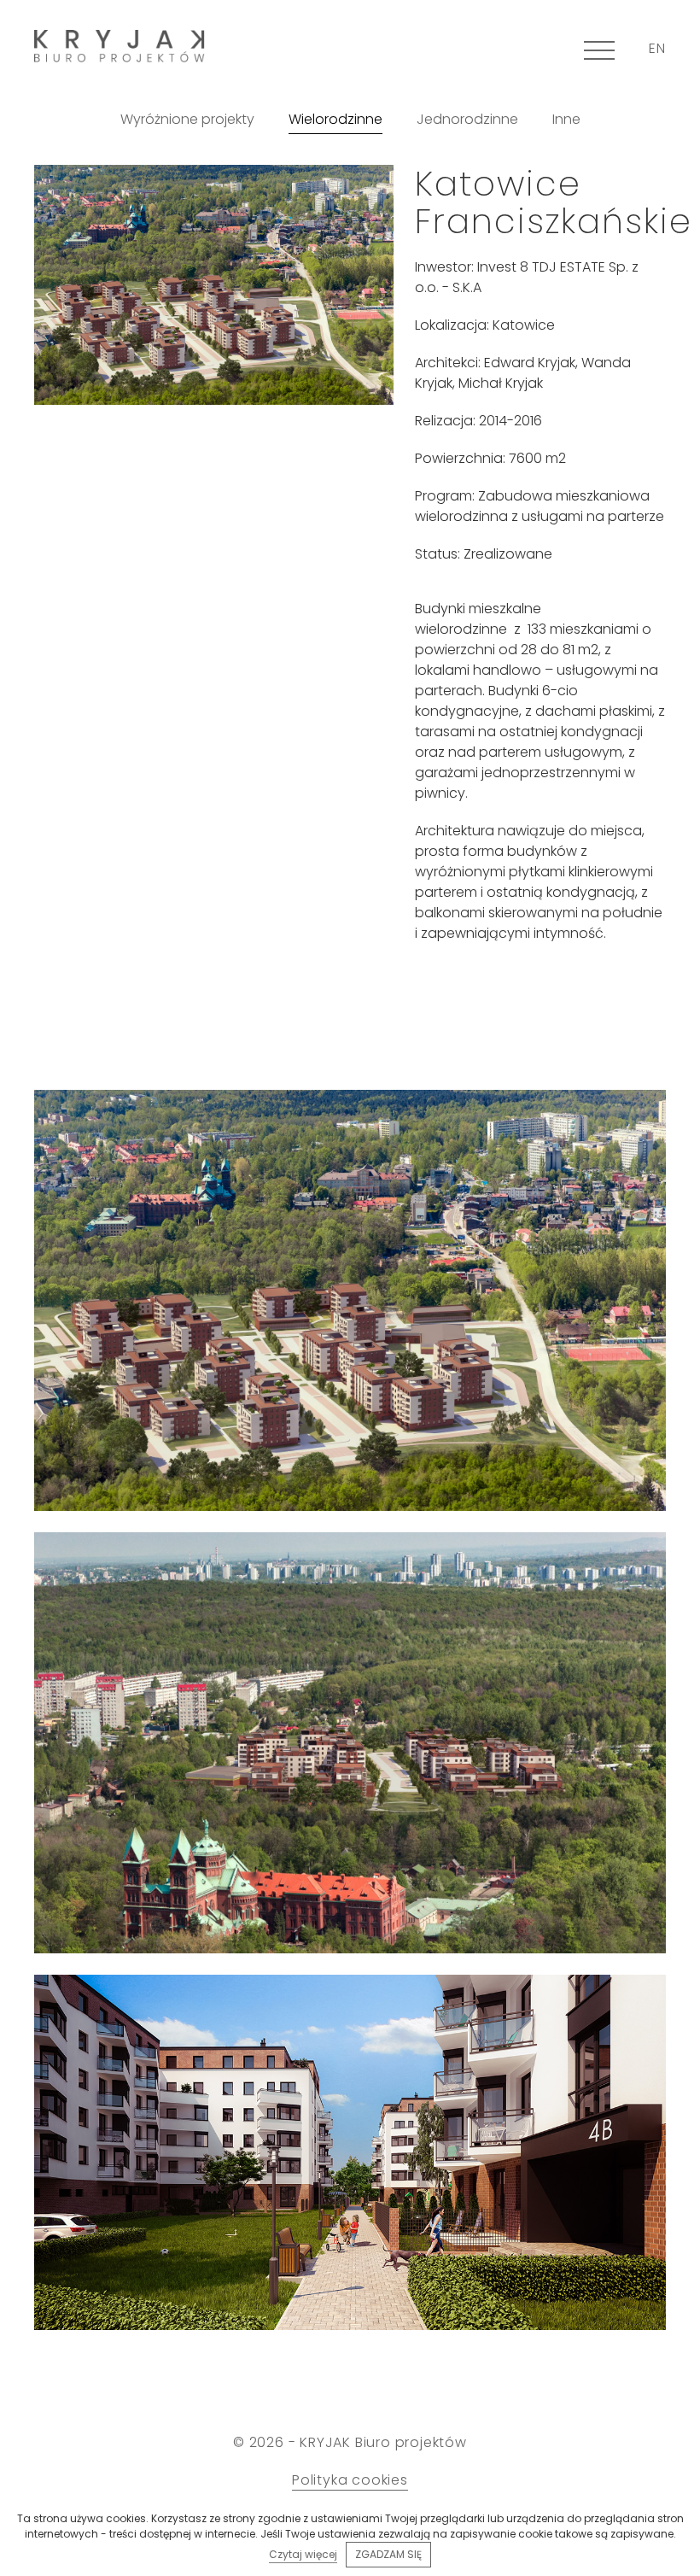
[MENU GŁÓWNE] (599, 50)
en (657, 48)
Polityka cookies (350, 2480)
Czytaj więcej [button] (303, 2554)
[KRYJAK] (120, 46)
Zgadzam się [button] (388, 2554)
